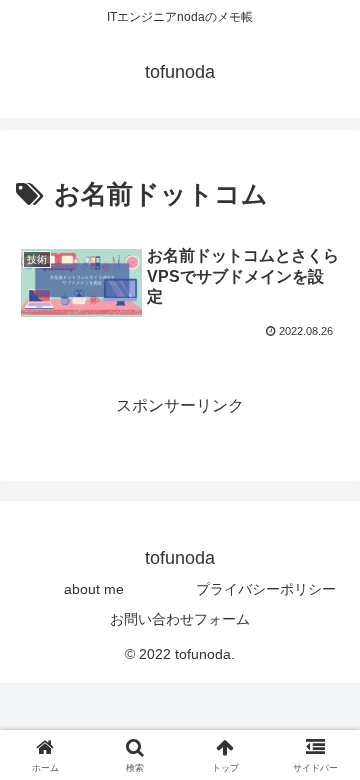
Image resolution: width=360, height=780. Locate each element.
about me (94, 589)
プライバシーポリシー (266, 589)
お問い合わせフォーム (180, 619)
